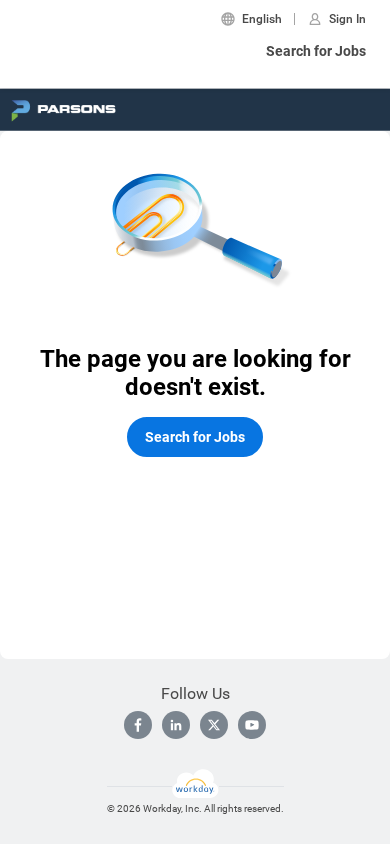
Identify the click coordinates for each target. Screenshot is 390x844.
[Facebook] (138, 725)
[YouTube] (252, 725)
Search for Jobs (316, 51)
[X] (214, 725)
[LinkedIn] (176, 725)
